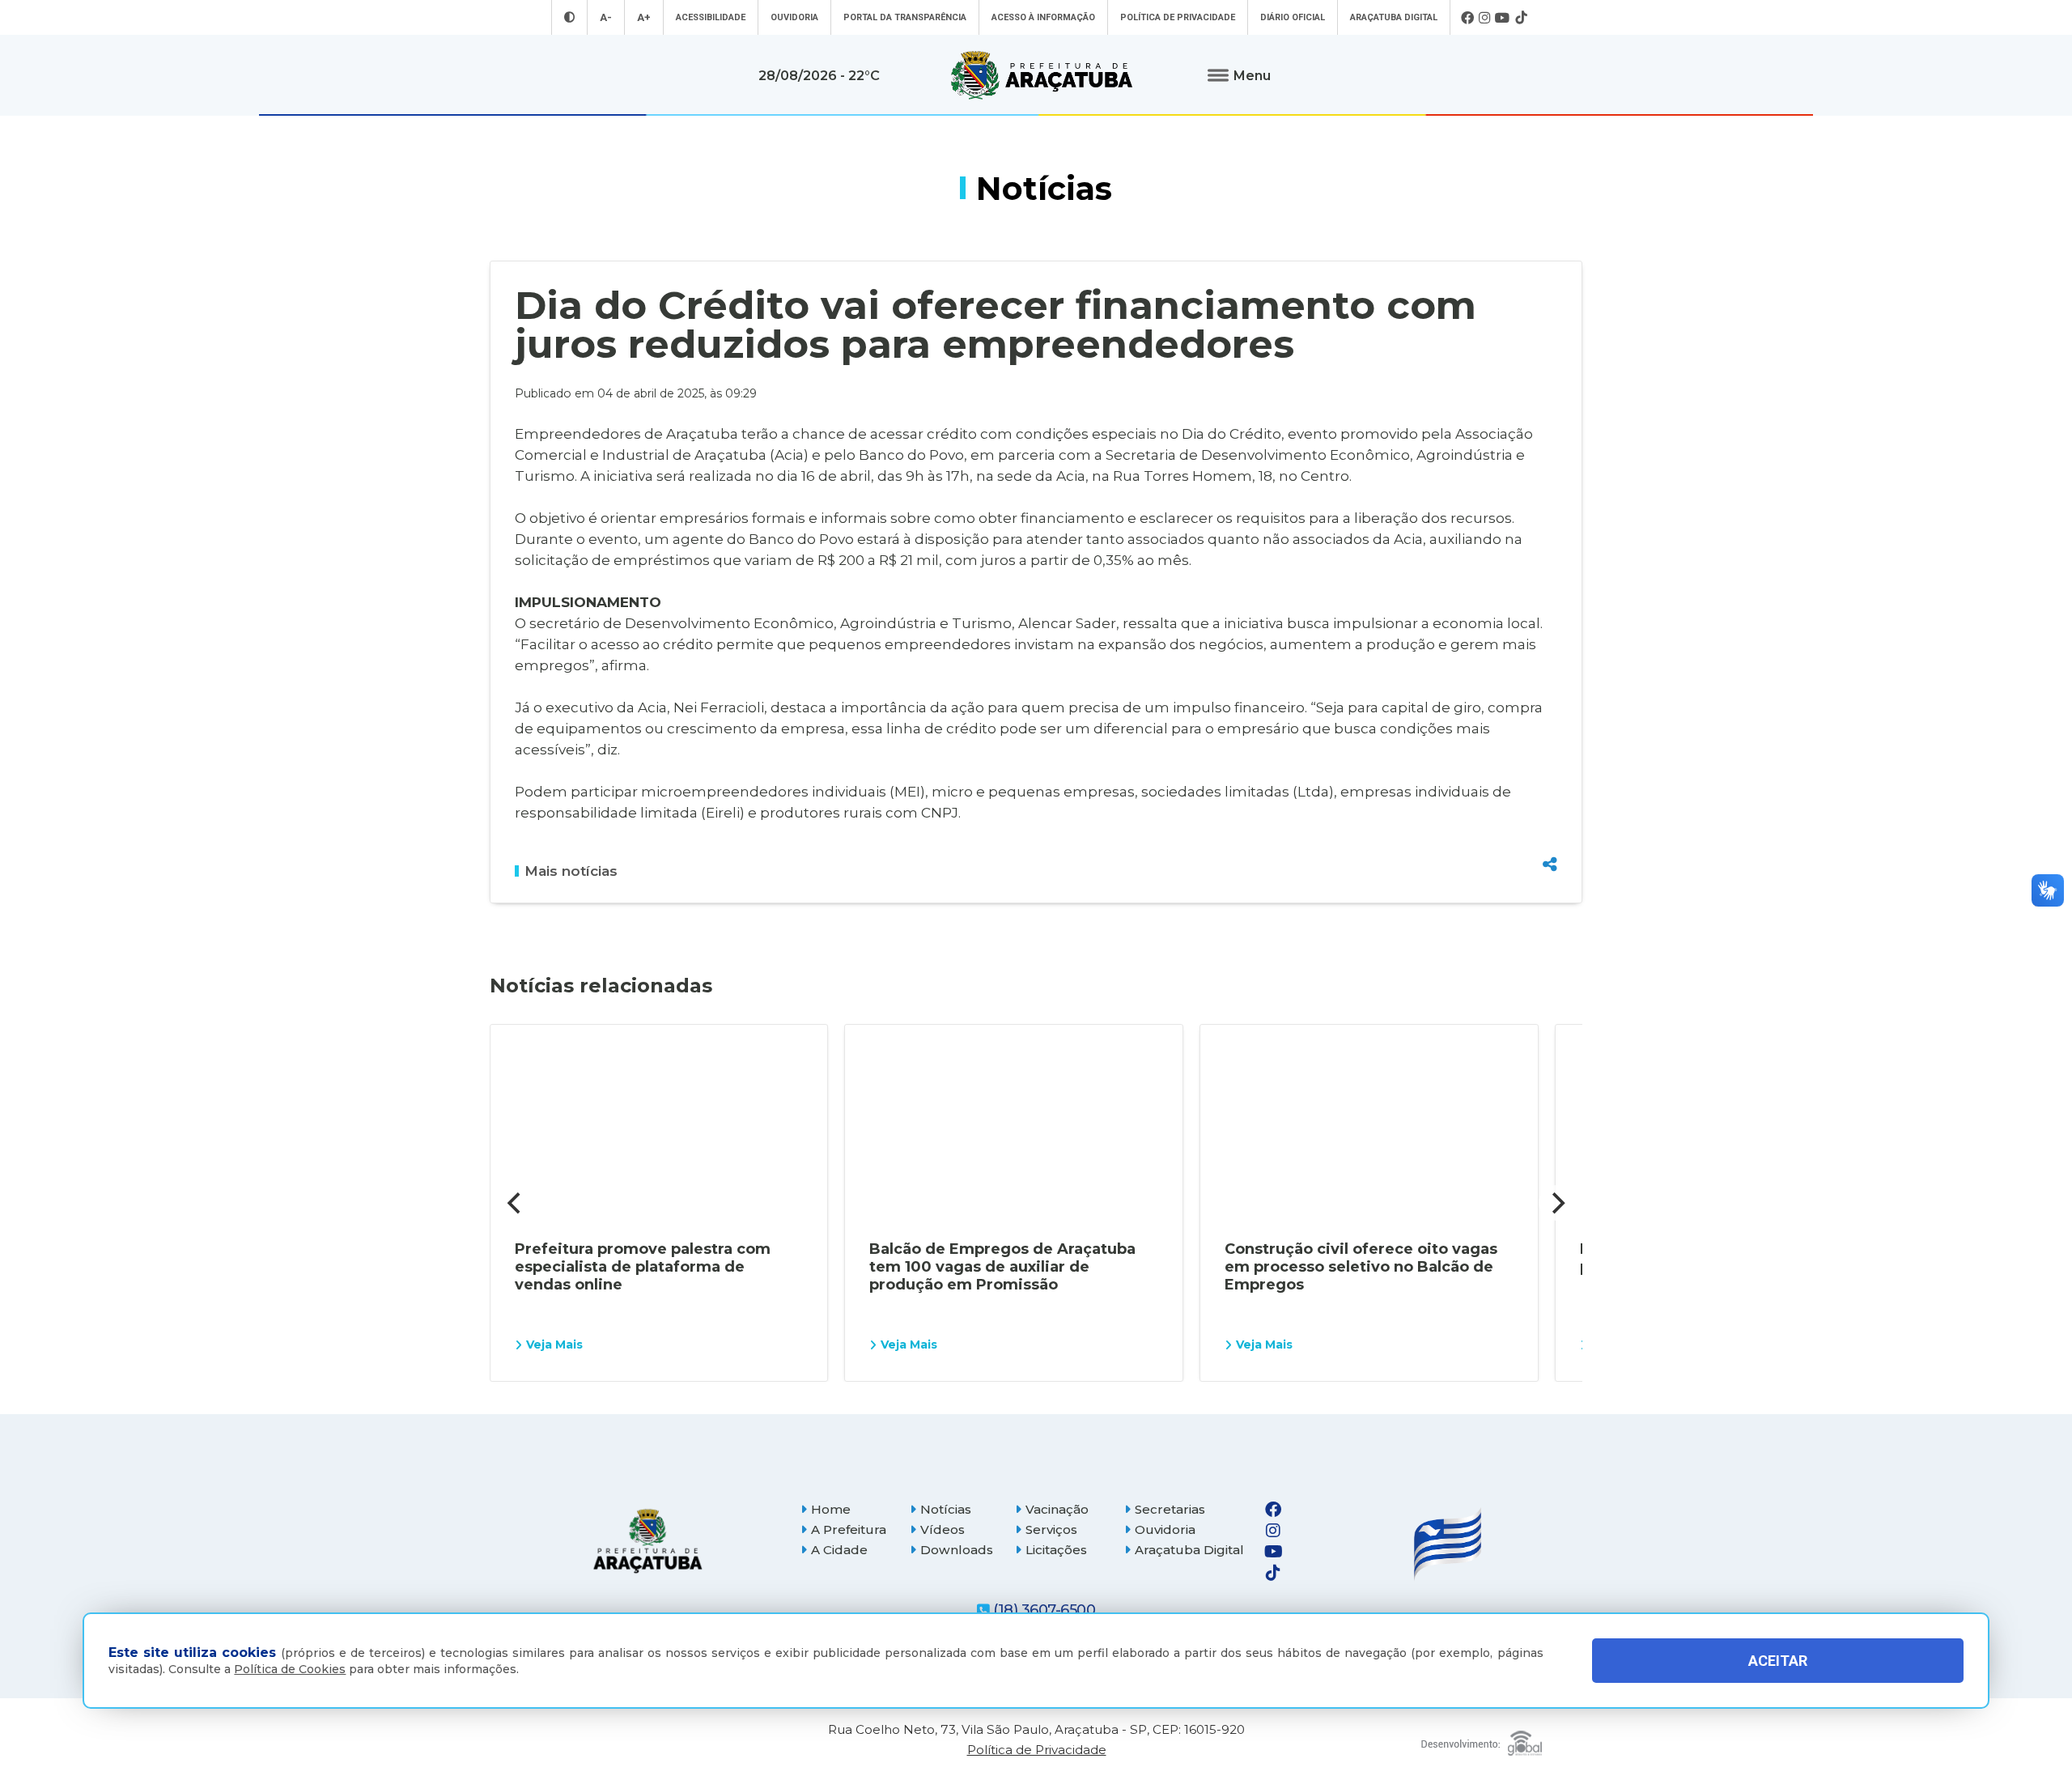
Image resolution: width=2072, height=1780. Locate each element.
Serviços (1051, 1529)
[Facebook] (1467, 18)
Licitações (1056, 1550)
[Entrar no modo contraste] (569, 17)
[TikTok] (1521, 18)
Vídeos (943, 1529)
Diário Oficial (1293, 17)
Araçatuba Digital (1394, 17)
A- (606, 17)
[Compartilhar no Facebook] (1550, 777)
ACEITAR (1778, 1661)
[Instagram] (1484, 18)
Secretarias (1170, 1509)
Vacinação (1057, 1509)
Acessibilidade (711, 17)
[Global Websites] (1482, 1739)
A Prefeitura (849, 1529)
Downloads (957, 1550)
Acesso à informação (1043, 17)
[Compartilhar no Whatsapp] (1550, 834)
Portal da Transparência (905, 17)
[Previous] (516, 1203)
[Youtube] (1503, 18)
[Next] (1556, 1203)
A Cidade (839, 1550)
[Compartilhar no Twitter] (1550, 805)
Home (831, 1509)
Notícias (946, 1509)
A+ (644, 17)
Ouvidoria (794, 17)
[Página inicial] (647, 1541)
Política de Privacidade (1178, 17)
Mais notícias (571, 871)
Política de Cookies (290, 1669)
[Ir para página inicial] (1042, 75)
